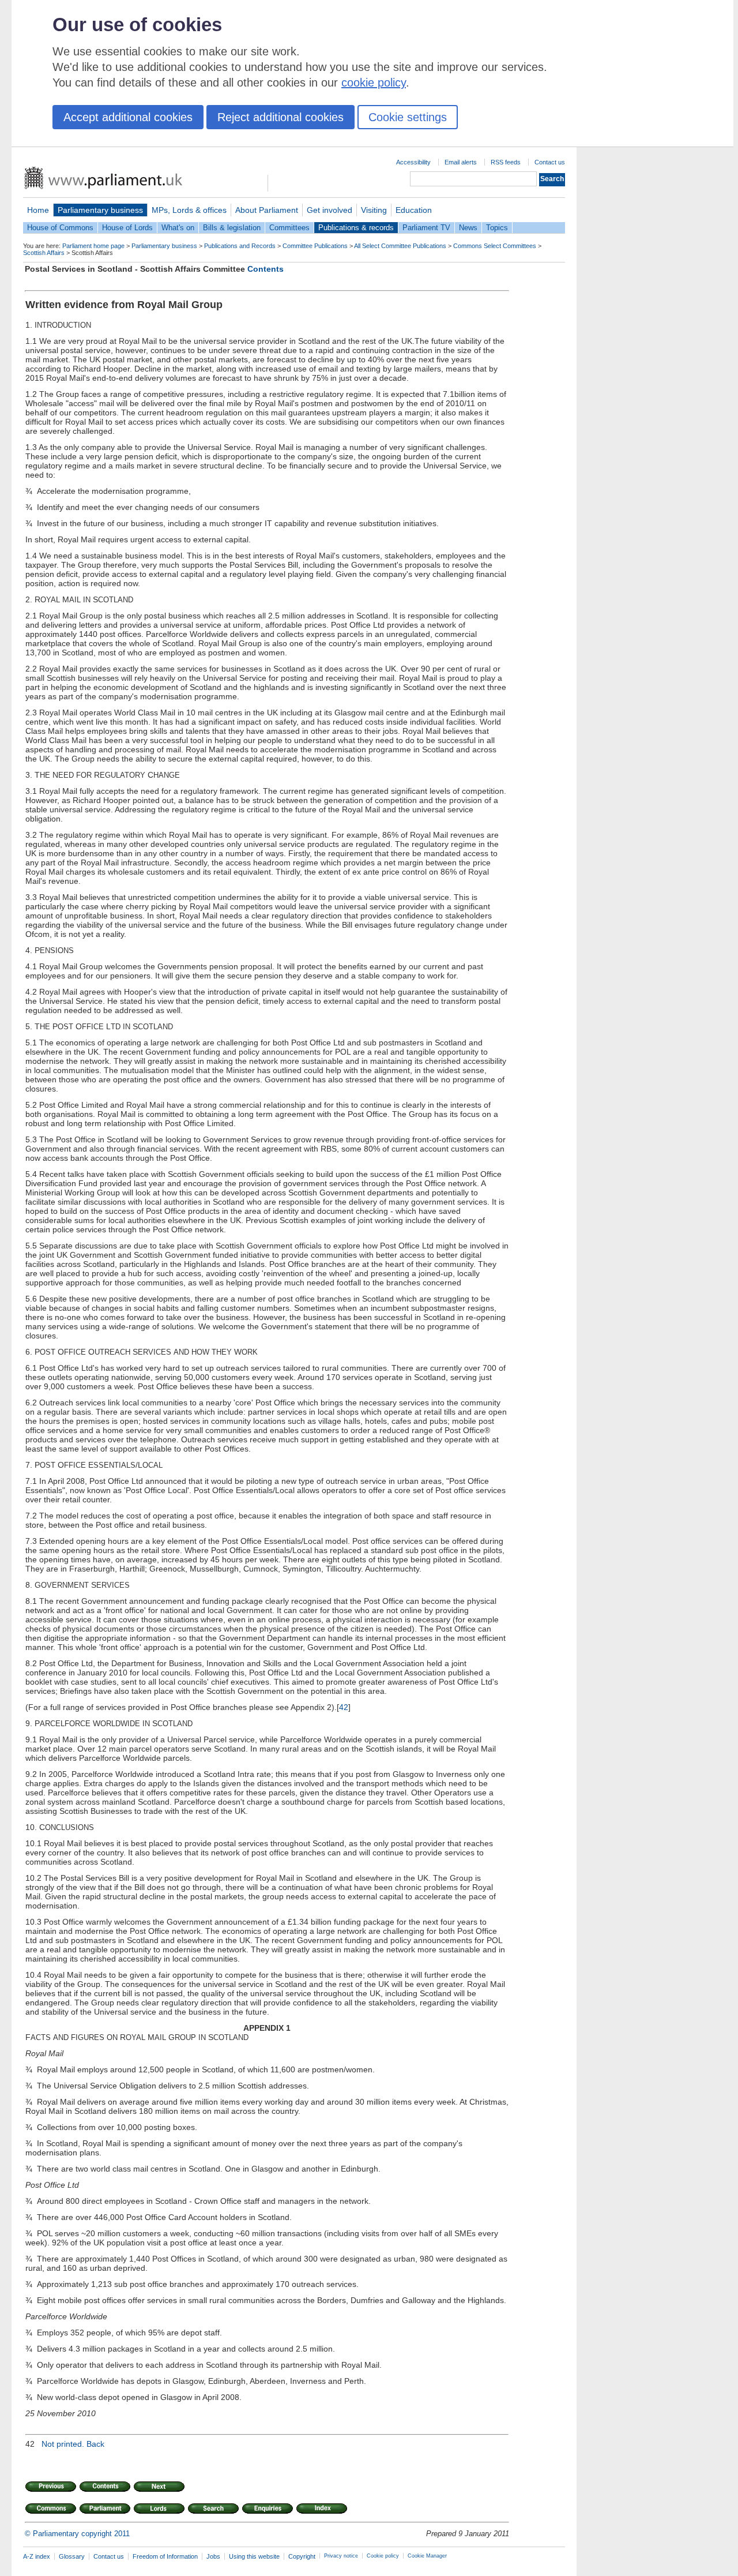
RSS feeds (506, 162)
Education (414, 210)
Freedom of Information (165, 2556)
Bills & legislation (232, 228)
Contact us (550, 162)
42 (344, 1707)
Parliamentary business (100, 210)
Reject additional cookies (280, 117)
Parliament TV (426, 228)
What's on (178, 228)
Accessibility (413, 162)
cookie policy (374, 83)
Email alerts (461, 162)
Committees (289, 228)
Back (95, 2444)
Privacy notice (341, 2556)
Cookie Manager (427, 2556)
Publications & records (356, 228)
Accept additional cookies (128, 117)
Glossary (72, 2556)
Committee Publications (315, 246)
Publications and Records (240, 246)
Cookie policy (383, 2556)
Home (38, 210)
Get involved (330, 210)
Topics (497, 228)
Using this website (254, 2556)
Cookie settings (408, 117)
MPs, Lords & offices (189, 210)
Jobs (213, 2556)
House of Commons (60, 228)
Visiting (374, 210)
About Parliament (267, 210)
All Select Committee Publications (400, 246)
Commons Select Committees (495, 246)
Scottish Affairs (44, 253)
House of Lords (127, 228)
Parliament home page (93, 246)
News (468, 228)
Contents (266, 269)
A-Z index (37, 2556)
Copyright (302, 2556)
